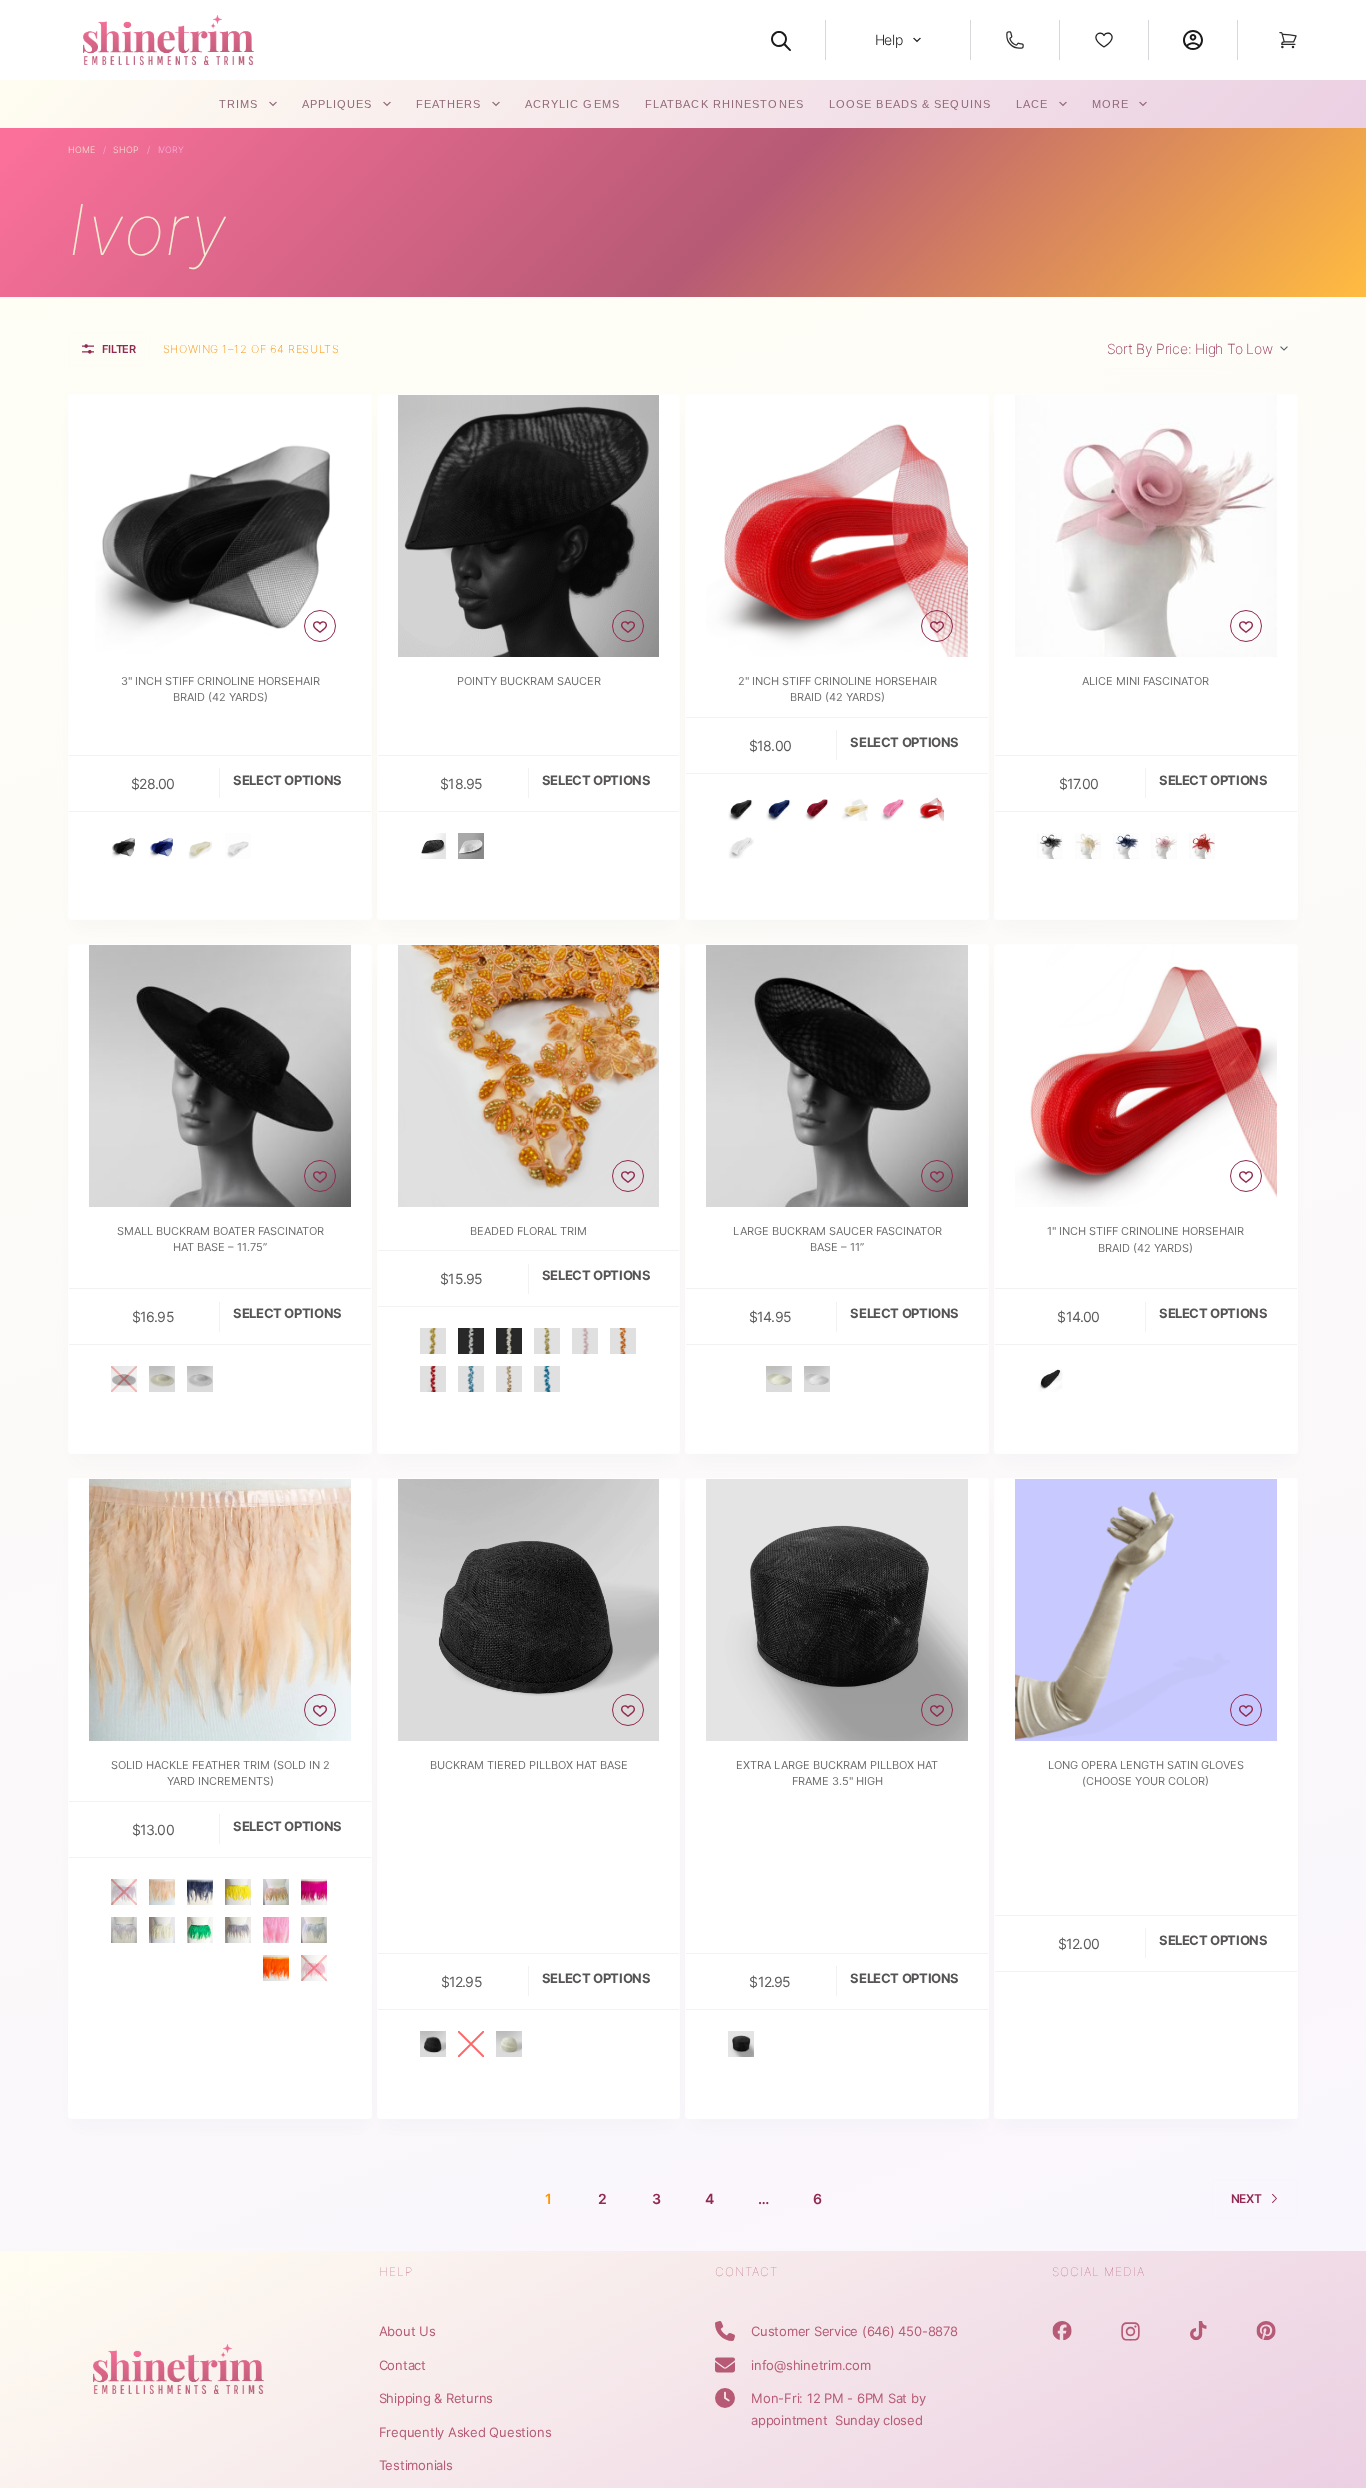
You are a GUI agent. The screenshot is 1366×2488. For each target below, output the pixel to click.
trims (239, 104)
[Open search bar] (781, 40)
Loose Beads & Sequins (910, 104)
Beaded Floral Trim (528, 1231)
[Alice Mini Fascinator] (1146, 526)
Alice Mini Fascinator (1145, 681)
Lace (1032, 104)
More (1110, 104)
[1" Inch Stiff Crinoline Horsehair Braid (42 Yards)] (1146, 1076)
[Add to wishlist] (320, 626)
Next (1246, 2198)
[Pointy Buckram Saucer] (529, 526)
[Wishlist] (1104, 40)
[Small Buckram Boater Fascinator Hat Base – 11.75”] (220, 1076)
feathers (449, 104)
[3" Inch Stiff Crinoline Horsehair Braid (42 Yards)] (220, 526)
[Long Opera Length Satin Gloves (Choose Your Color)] (1146, 1610)
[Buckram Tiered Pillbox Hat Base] (529, 1610)
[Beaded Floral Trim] (529, 1076)
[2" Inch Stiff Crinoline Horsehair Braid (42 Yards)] (837, 526)
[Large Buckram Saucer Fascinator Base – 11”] (837, 1076)
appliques (337, 104)
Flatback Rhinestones (724, 104)
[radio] (124, 846)
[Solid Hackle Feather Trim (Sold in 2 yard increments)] (220, 1610)
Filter (119, 349)
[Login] (1193, 40)
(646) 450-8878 (910, 2331)
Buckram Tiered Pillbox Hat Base (529, 1765)
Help (889, 39)
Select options (287, 780)
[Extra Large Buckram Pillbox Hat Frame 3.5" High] (837, 1610)
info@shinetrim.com (811, 2365)
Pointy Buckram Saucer (529, 681)
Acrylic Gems (572, 104)
